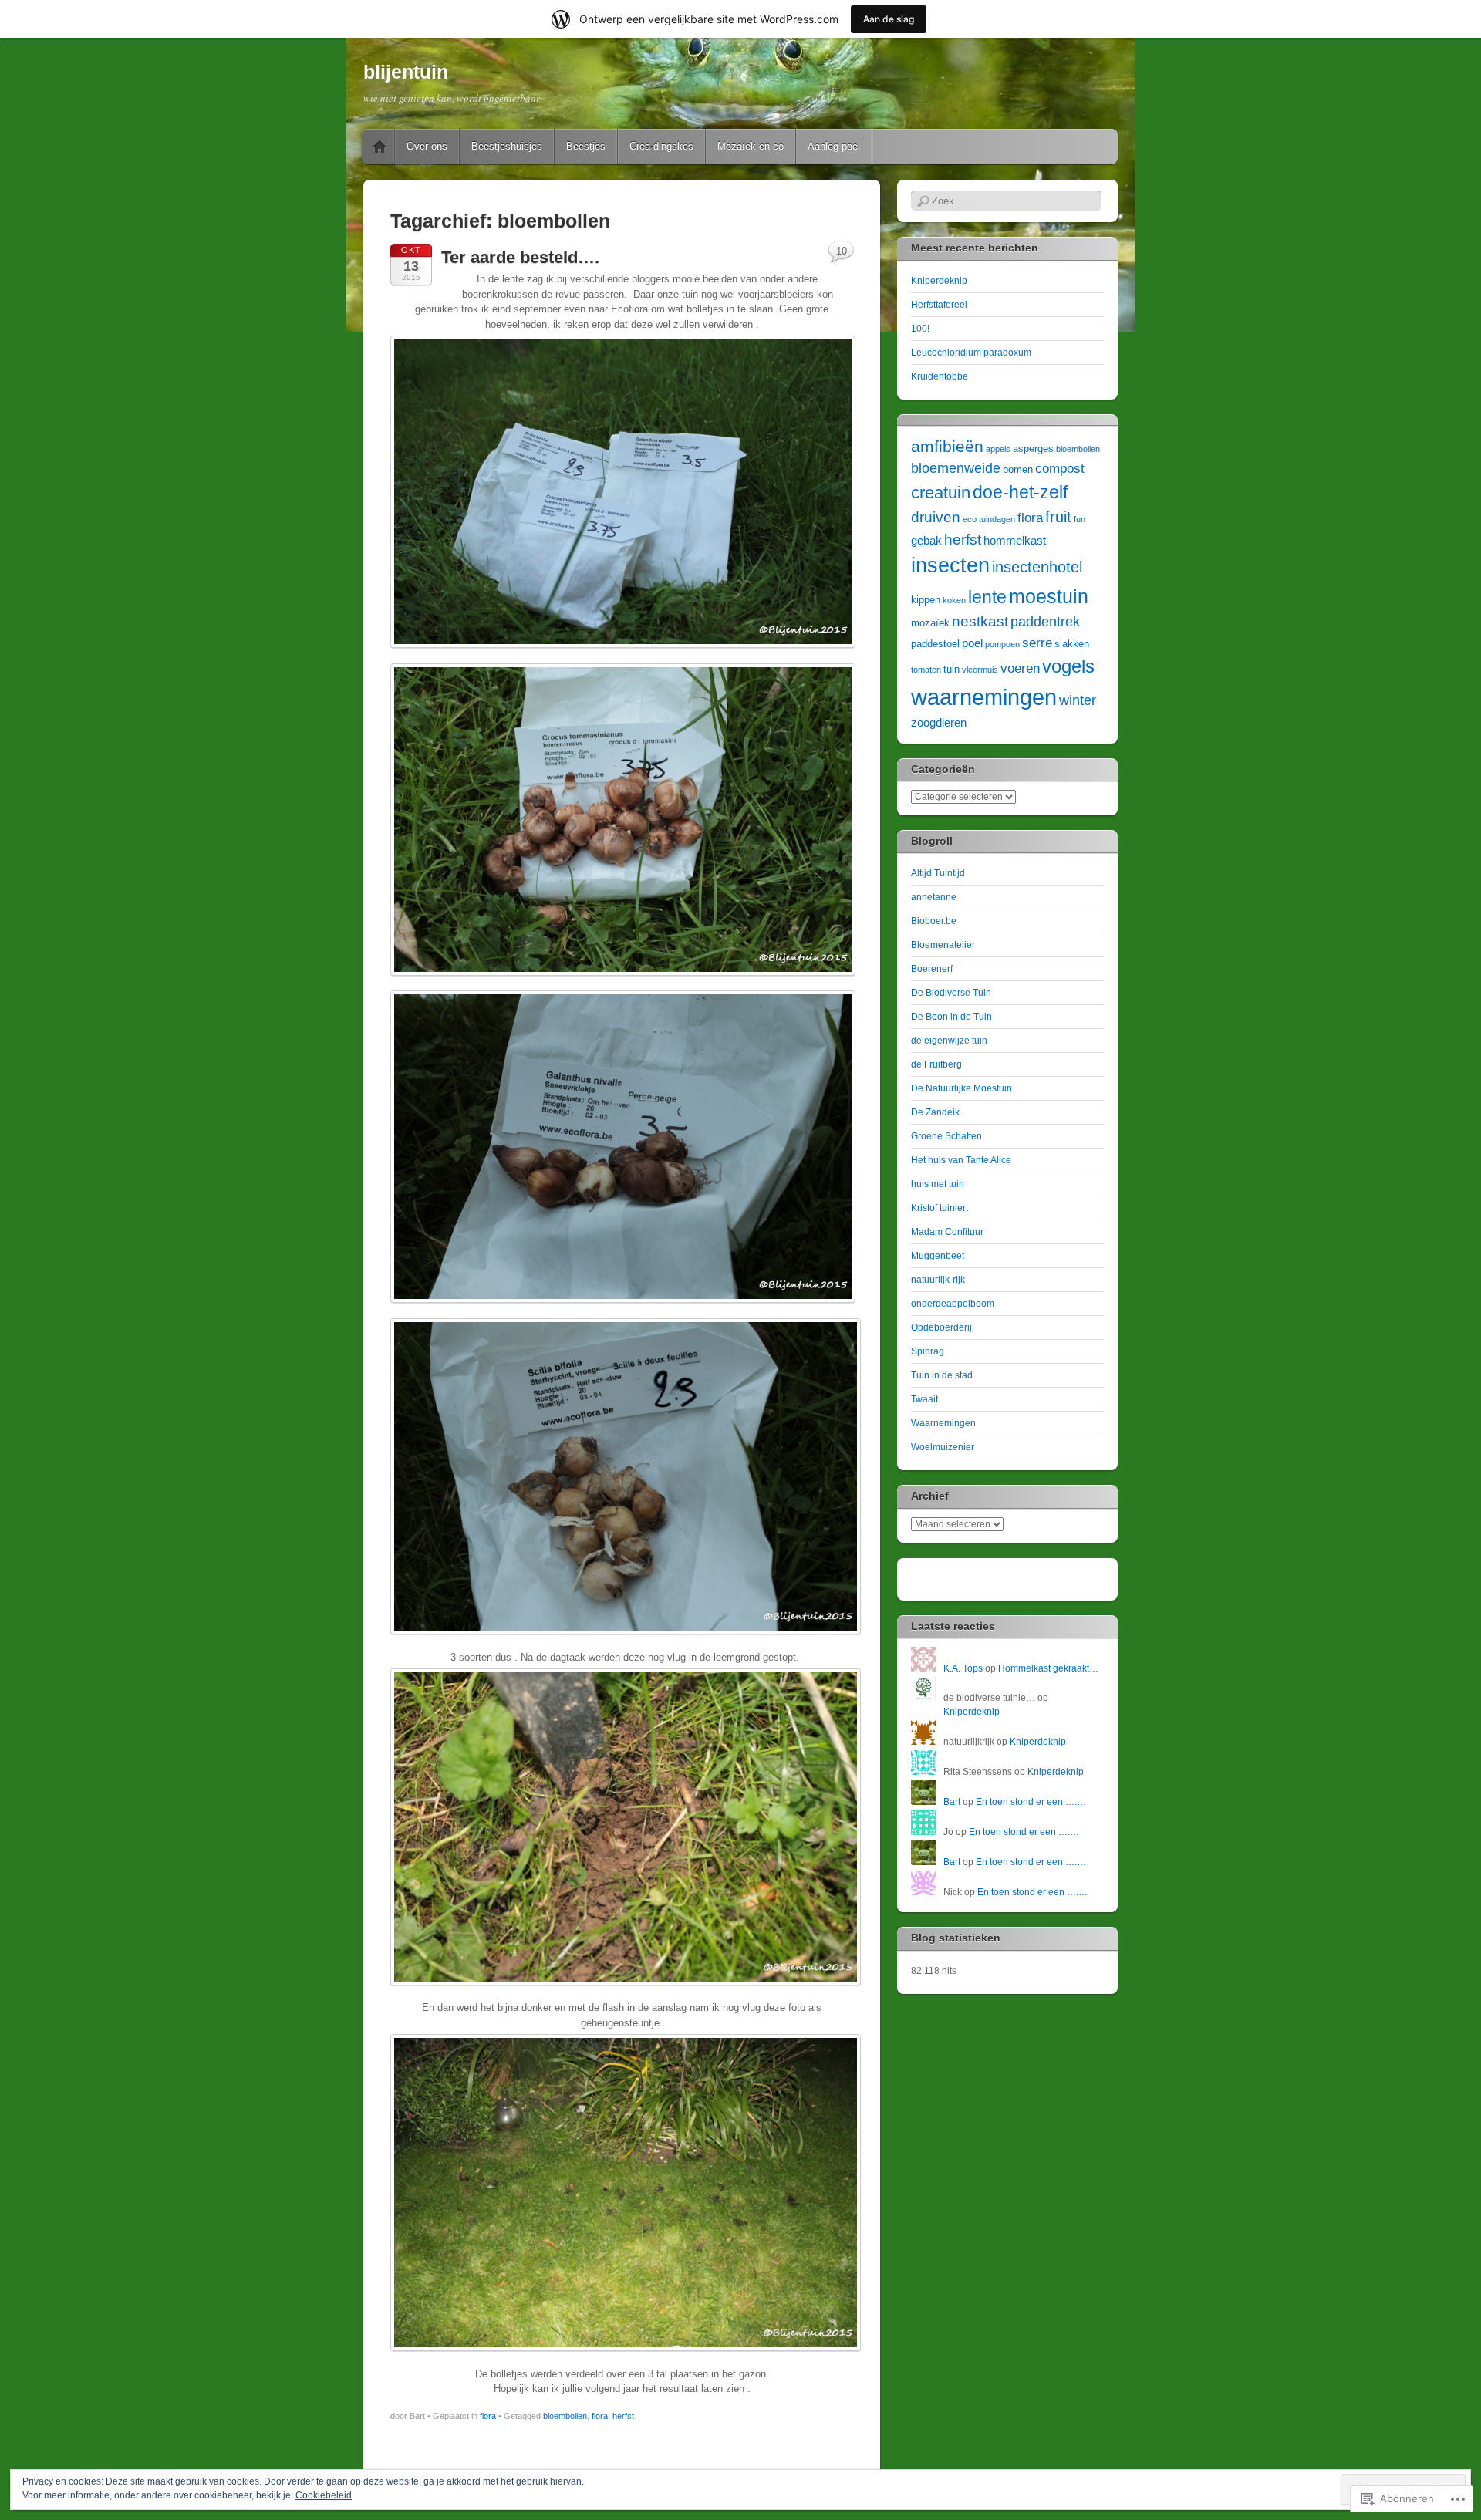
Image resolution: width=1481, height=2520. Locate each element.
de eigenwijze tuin (949, 1041)
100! (920, 329)
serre (1037, 643)
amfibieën (947, 446)
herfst (623, 2416)
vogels (1068, 666)
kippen (926, 600)
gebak (926, 540)
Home (380, 147)
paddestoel (935, 644)
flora (488, 2416)
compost (1060, 469)
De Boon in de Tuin (951, 1017)
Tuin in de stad (942, 1375)
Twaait (924, 1399)
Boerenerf (932, 969)
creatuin (941, 493)
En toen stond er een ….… (1031, 1802)
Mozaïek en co (751, 146)
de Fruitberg (936, 1064)
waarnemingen (984, 697)
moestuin (1049, 596)
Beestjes (586, 146)
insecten (950, 565)
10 (842, 251)
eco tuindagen (989, 519)
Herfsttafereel (939, 305)
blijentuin (406, 72)
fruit (1058, 517)
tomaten (926, 670)
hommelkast (1015, 540)
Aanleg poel (834, 146)
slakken (1072, 644)
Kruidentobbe (940, 376)
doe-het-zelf (1020, 492)
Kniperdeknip (939, 281)
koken (954, 600)
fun (1080, 519)
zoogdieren (939, 722)
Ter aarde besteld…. (520, 257)
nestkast (980, 621)
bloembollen (565, 2416)
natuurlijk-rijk (938, 1280)
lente (987, 597)
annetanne (934, 897)
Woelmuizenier (943, 1447)
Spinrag (928, 1351)
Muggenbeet (938, 1256)
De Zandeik (935, 1112)
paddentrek (1045, 622)
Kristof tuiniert (940, 1208)
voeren (1020, 668)
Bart (952, 1802)
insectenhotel (1037, 567)
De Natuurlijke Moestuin (961, 1088)
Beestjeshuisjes (507, 146)
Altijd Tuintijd (938, 873)
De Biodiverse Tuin (951, 993)
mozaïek (930, 623)
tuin (951, 669)
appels (998, 449)
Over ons (427, 146)
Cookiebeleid (324, 2495)
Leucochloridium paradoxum (971, 353)
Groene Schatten (946, 1136)
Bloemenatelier (943, 945)
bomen (1018, 469)
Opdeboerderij (941, 1327)
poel (972, 643)
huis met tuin (938, 1184)
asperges (1033, 449)
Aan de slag (889, 19)
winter (1078, 700)
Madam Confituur (947, 1232)
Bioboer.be (934, 921)
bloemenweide (956, 468)
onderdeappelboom (953, 1304)
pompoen (1002, 644)
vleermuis (980, 670)
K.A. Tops (963, 1668)
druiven (936, 517)
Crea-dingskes (661, 146)
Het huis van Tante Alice (961, 1160)
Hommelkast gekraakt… (1048, 1668)
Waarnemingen (943, 1423)
